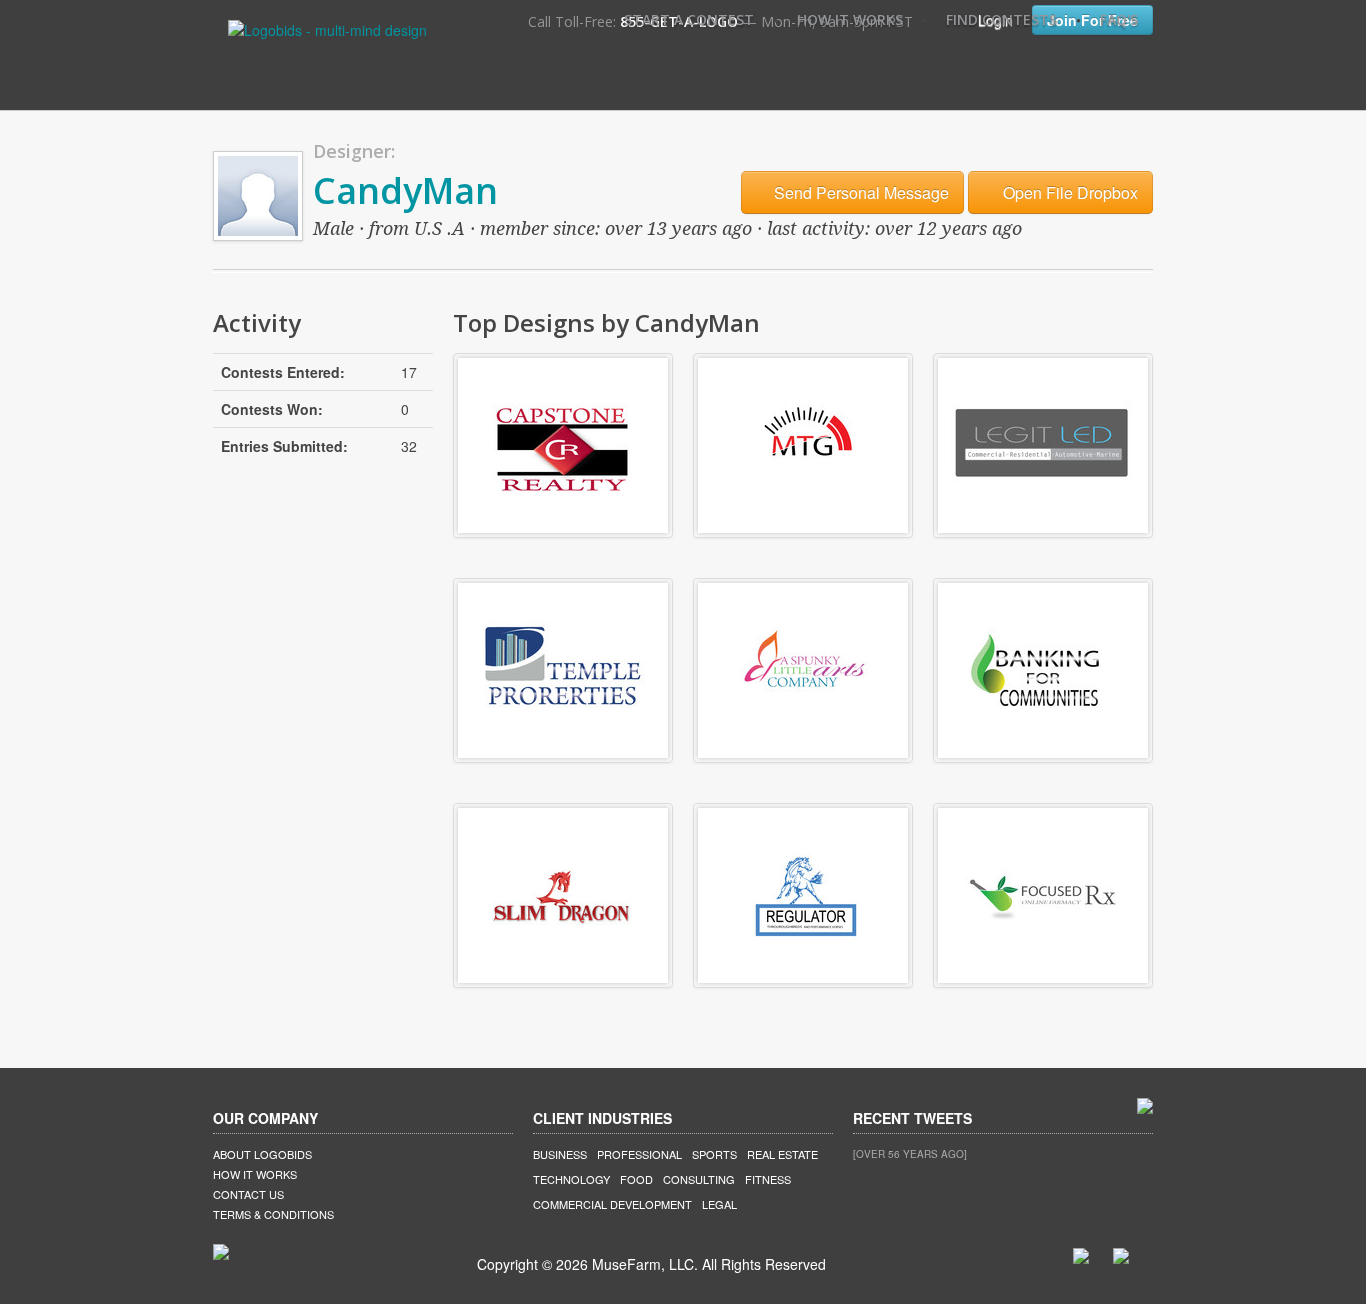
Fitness (768, 1179)
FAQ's (1119, 19)
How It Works (850, 19)
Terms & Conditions (273, 1214)
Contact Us (248, 1194)
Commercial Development (612, 1204)
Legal (719, 1204)
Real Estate (782, 1154)
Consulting (699, 1179)
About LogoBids (262, 1154)
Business (560, 1154)
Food (636, 1179)
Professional (639, 1154)
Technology (571, 1179)
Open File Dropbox (1068, 192)
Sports (714, 1154)
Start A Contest (689, 19)
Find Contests (1001, 19)
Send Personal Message (859, 192)
